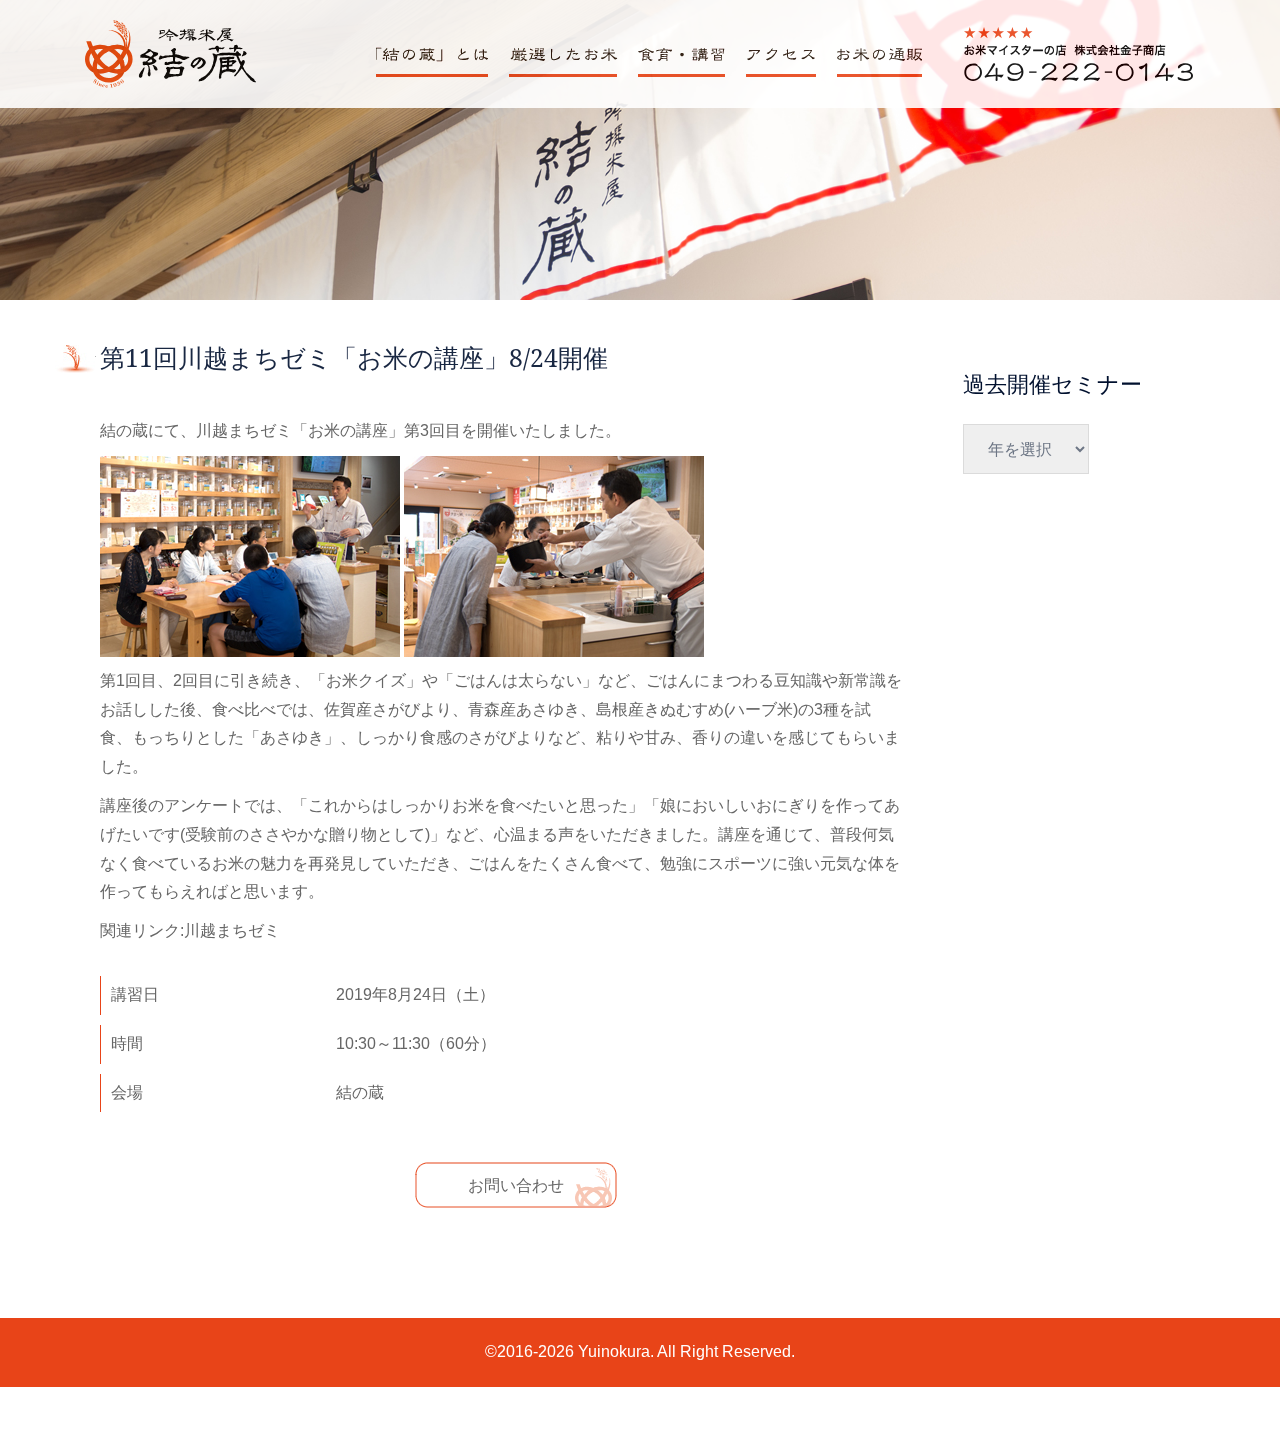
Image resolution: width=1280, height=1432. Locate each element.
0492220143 (1009, 80)
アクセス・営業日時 (786, 76)
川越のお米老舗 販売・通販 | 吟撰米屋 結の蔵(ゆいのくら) (169, 86)
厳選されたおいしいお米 (569, 76)
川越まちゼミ (232, 931)
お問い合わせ (516, 1185)
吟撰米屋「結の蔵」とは (439, 76)
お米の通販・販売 (877, 76)
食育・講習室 (678, 76)
